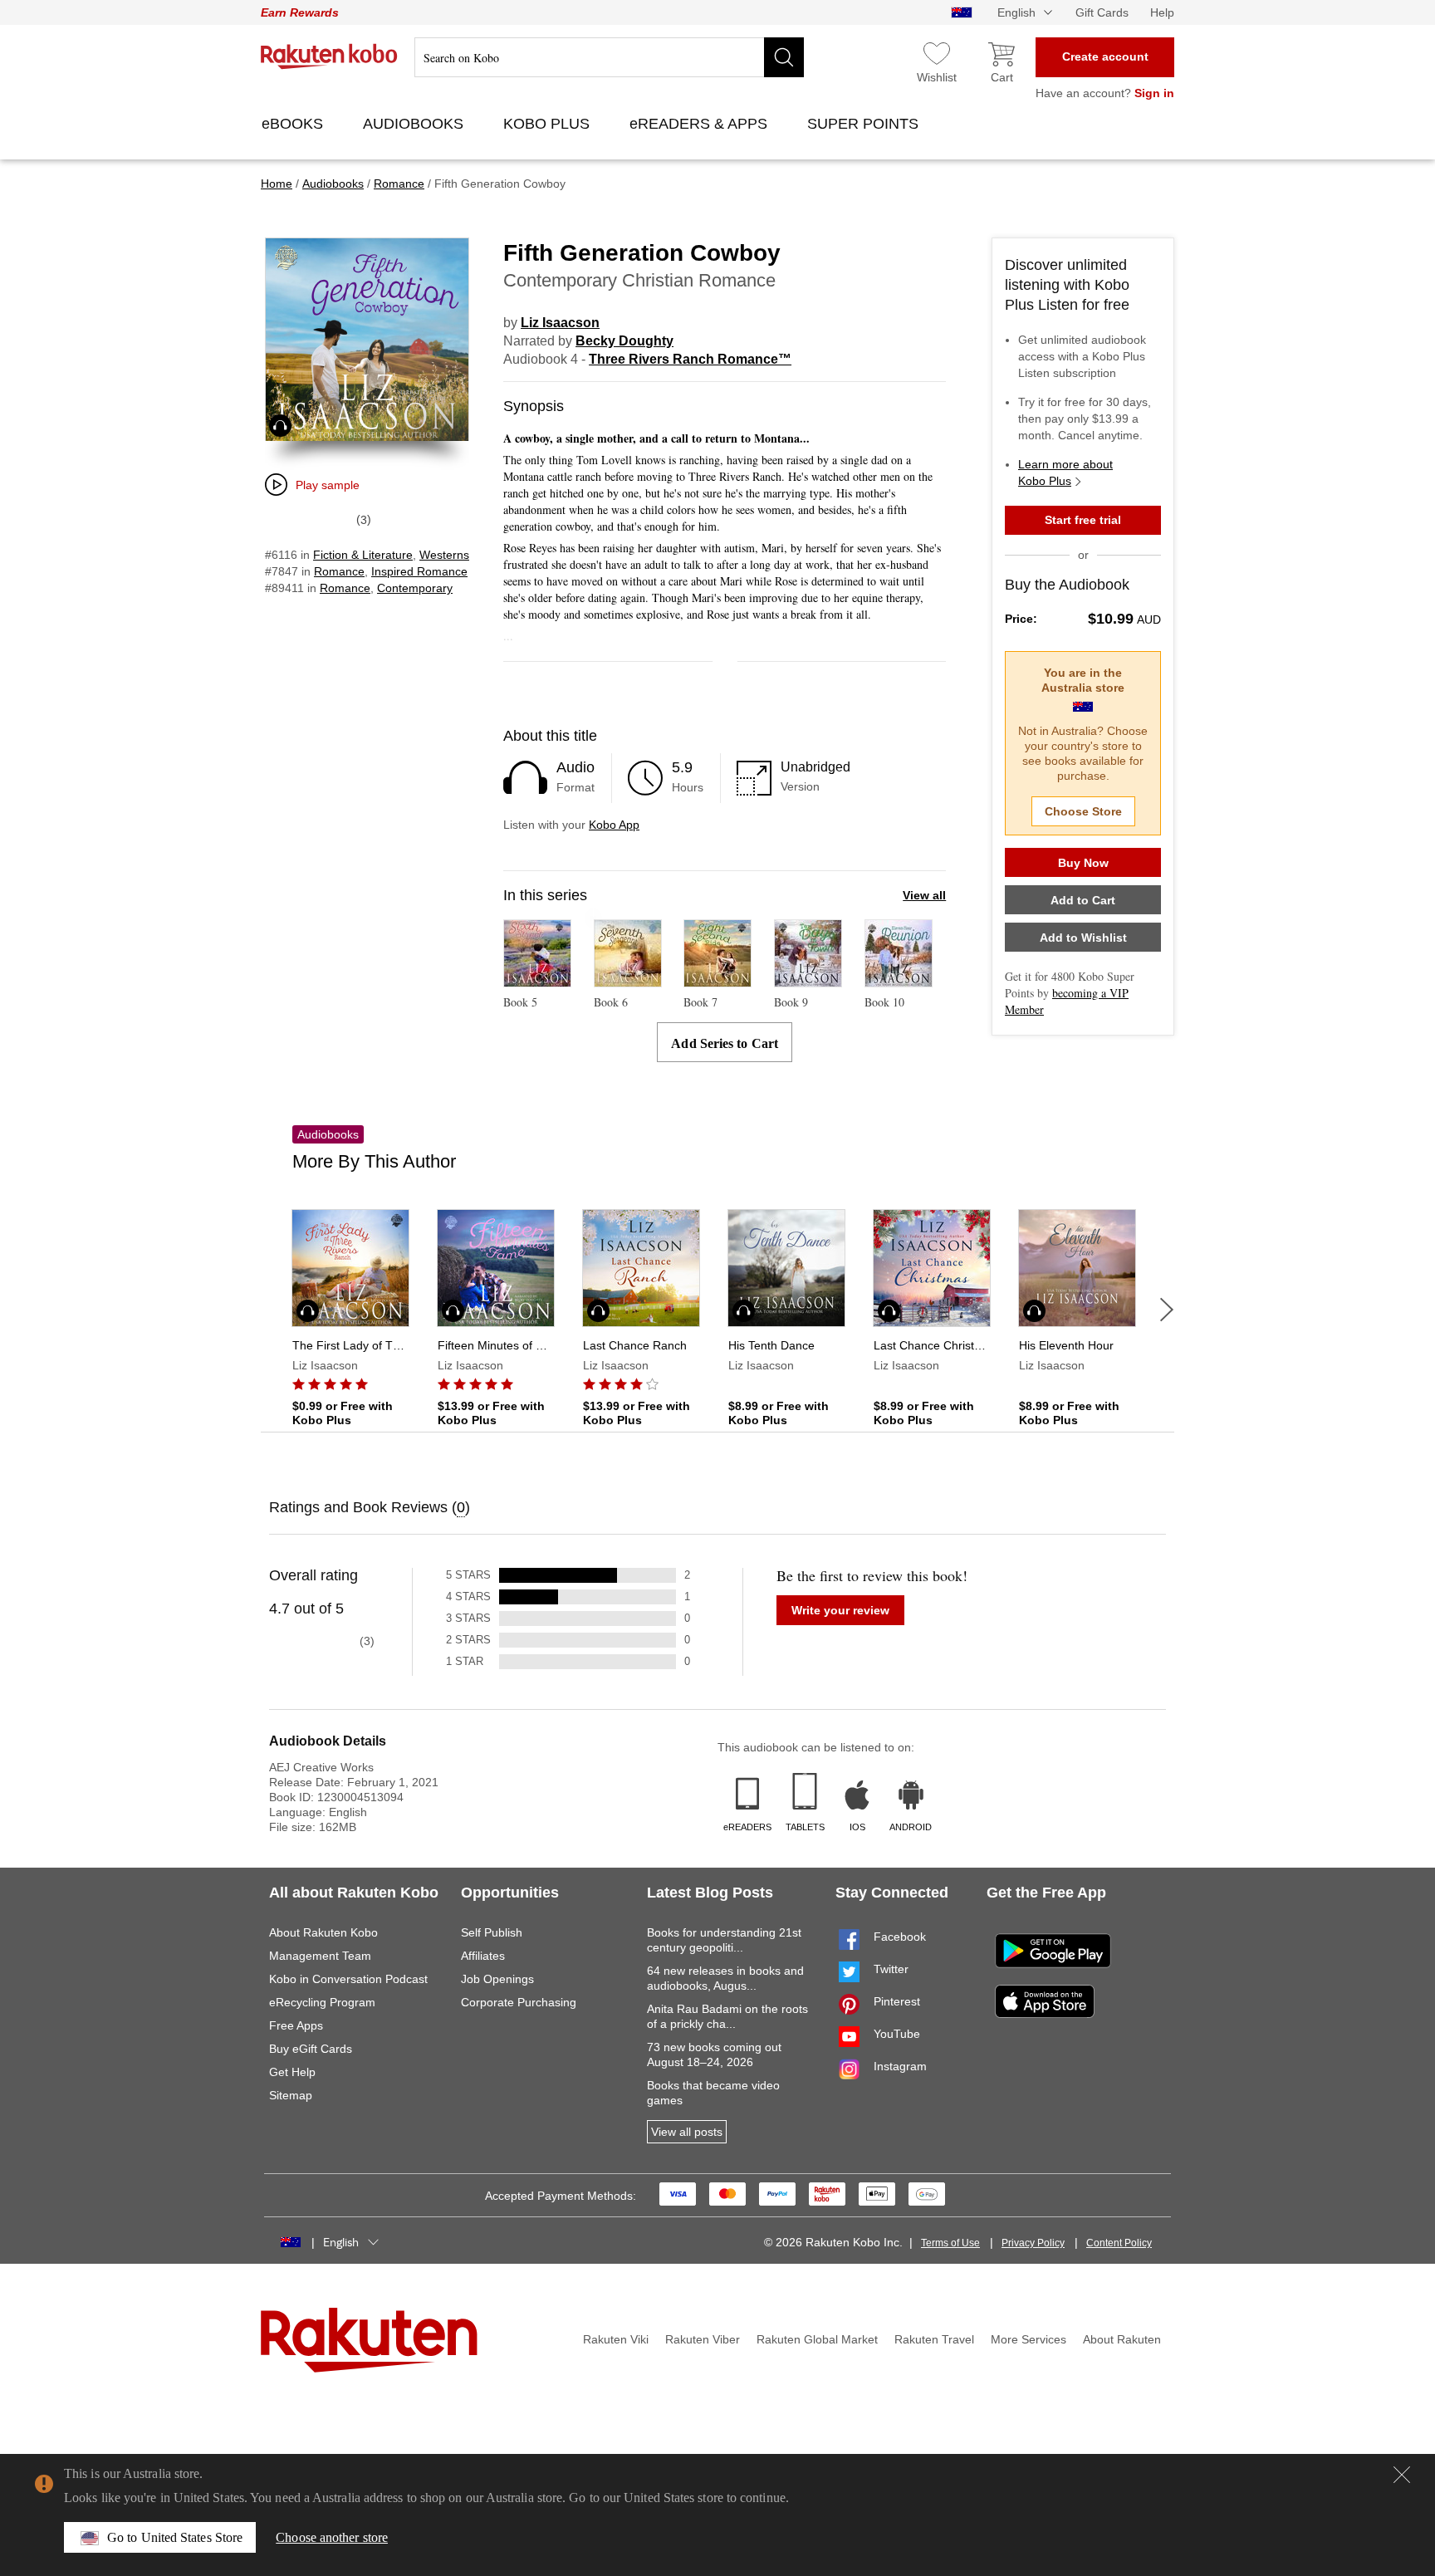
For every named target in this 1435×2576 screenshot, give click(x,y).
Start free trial (1083, 520)
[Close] (1402, 2475)
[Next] (1167, 1310)
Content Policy (1119, 2243)
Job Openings (497, 1979)
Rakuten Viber (703, 2339)
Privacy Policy (1033, 2243)
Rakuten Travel (934, 2339)
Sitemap (291, 2095)
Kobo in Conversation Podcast (348, 1979)
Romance (339, 571)
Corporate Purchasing (519, 2002)
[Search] (784, 57)
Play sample (328, 485)
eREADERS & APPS (700, 124)
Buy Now (1083, 863)
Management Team (320, 1956)
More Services (1028, 2339)
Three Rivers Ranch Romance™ (690, 359)
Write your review (840, 1610)
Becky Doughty (624, 341)
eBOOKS (294, 124)
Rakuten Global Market (817, 2339)
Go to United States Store (175, 2537)
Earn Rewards (300, 12)
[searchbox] (609, 57)
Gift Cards (1102, 12)
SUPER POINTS (865, 124)
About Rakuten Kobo (323, 1932)
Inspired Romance (419, 571)
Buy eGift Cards (311, 2049)
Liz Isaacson (560, 323)
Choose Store (1083, 811)
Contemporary (415, 588)
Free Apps (296, 2025)
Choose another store (332, 2537)
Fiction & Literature (363, 555)
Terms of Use (950, 2243)
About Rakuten (1122, 2339)
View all (924, 895)
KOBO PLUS (549, 124)
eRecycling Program (322, 2002)
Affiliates (483, 1956)
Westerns (444, 555)
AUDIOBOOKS (415, 124)
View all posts (687, 2132)
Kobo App (614, 825)
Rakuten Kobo (329, 56)
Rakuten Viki (616, 2339)
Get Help (292, 2072)
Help (1162, 12)
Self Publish (492, 1932)
